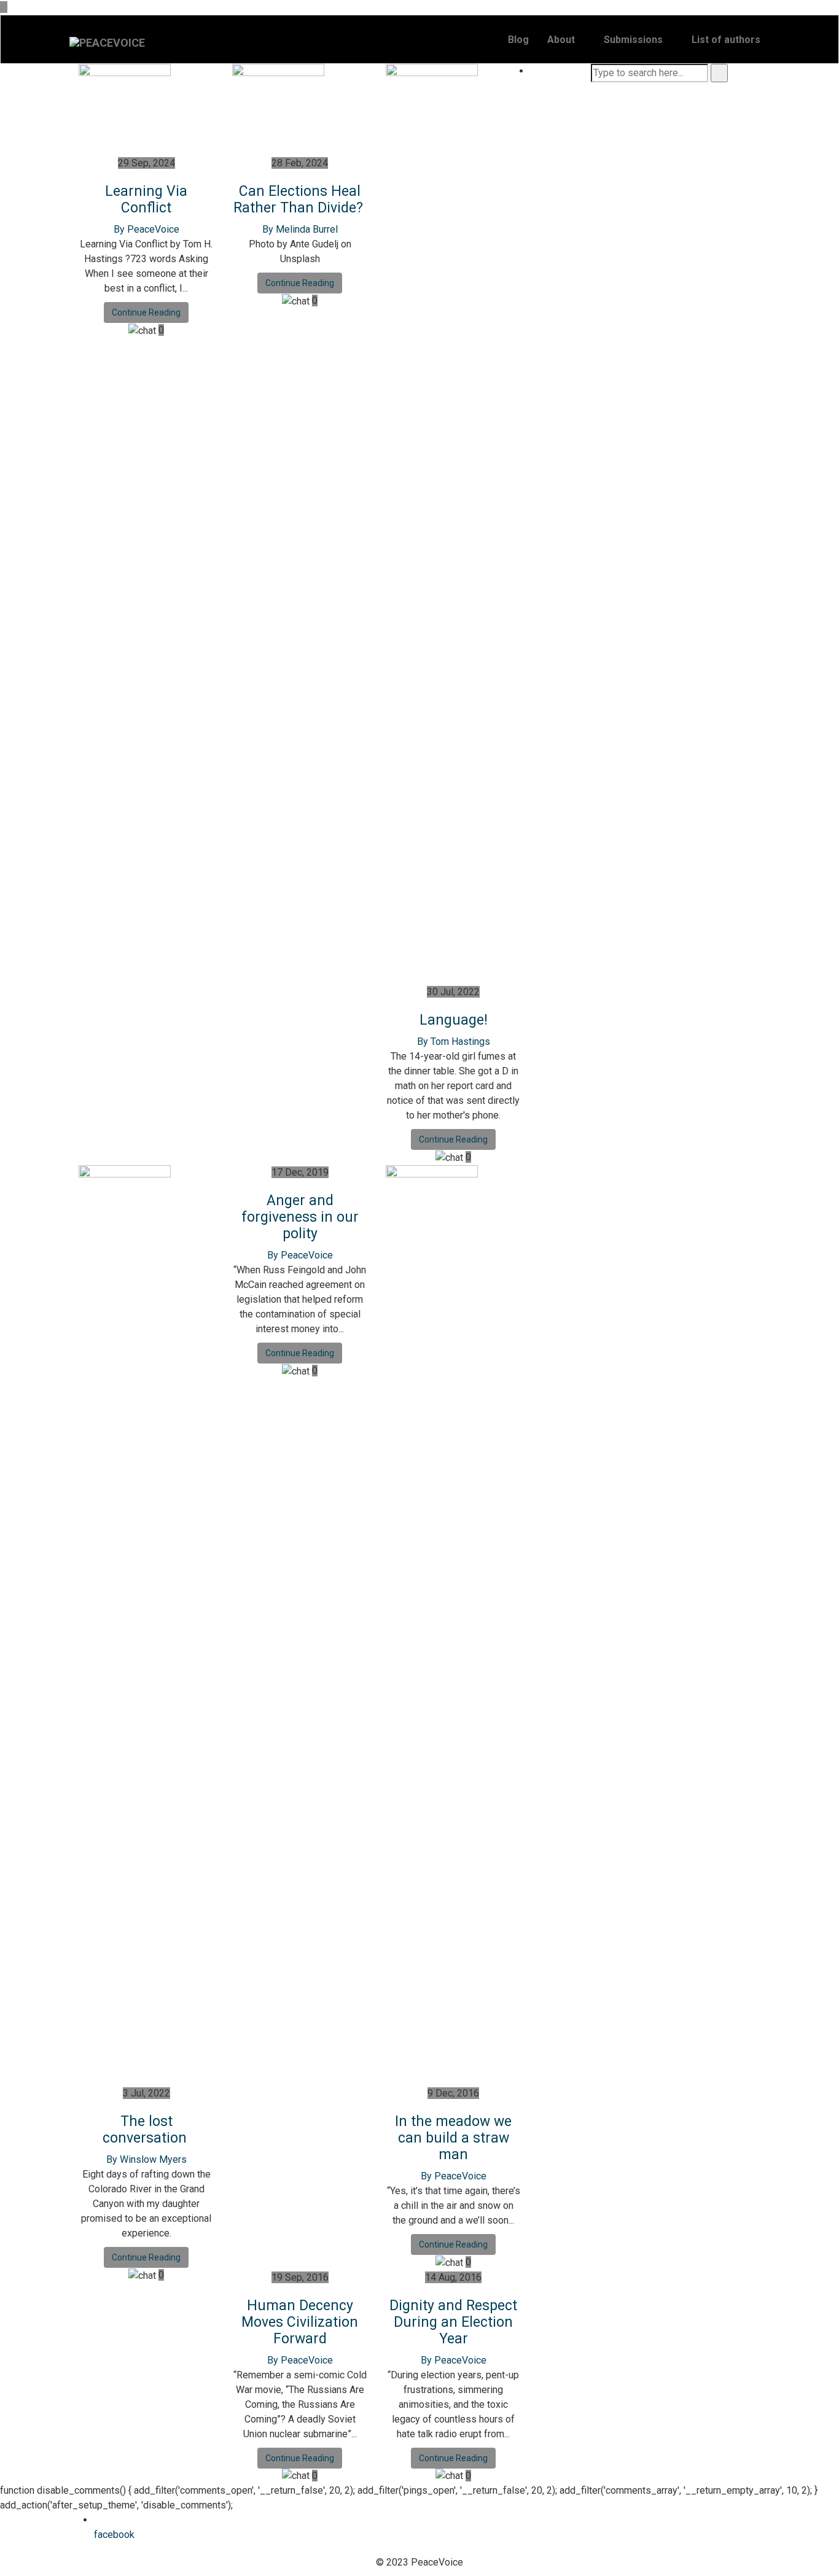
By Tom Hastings (454, 1042)
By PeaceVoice (146, 229)
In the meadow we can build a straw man (453, 2138)
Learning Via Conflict (146, 200)
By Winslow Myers (146, 2159)
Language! (454, 1020)
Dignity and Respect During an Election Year (453, 2322)
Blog (518, 40)
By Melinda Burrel (300, 229)
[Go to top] (4, 7)
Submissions (633, 40)
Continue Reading (146, 312)
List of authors (726, 40)
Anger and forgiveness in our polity (300, 1217)
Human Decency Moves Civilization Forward (300, 2322)
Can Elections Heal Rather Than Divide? (300, 200)
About (561, 40)
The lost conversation (146, 2130)
